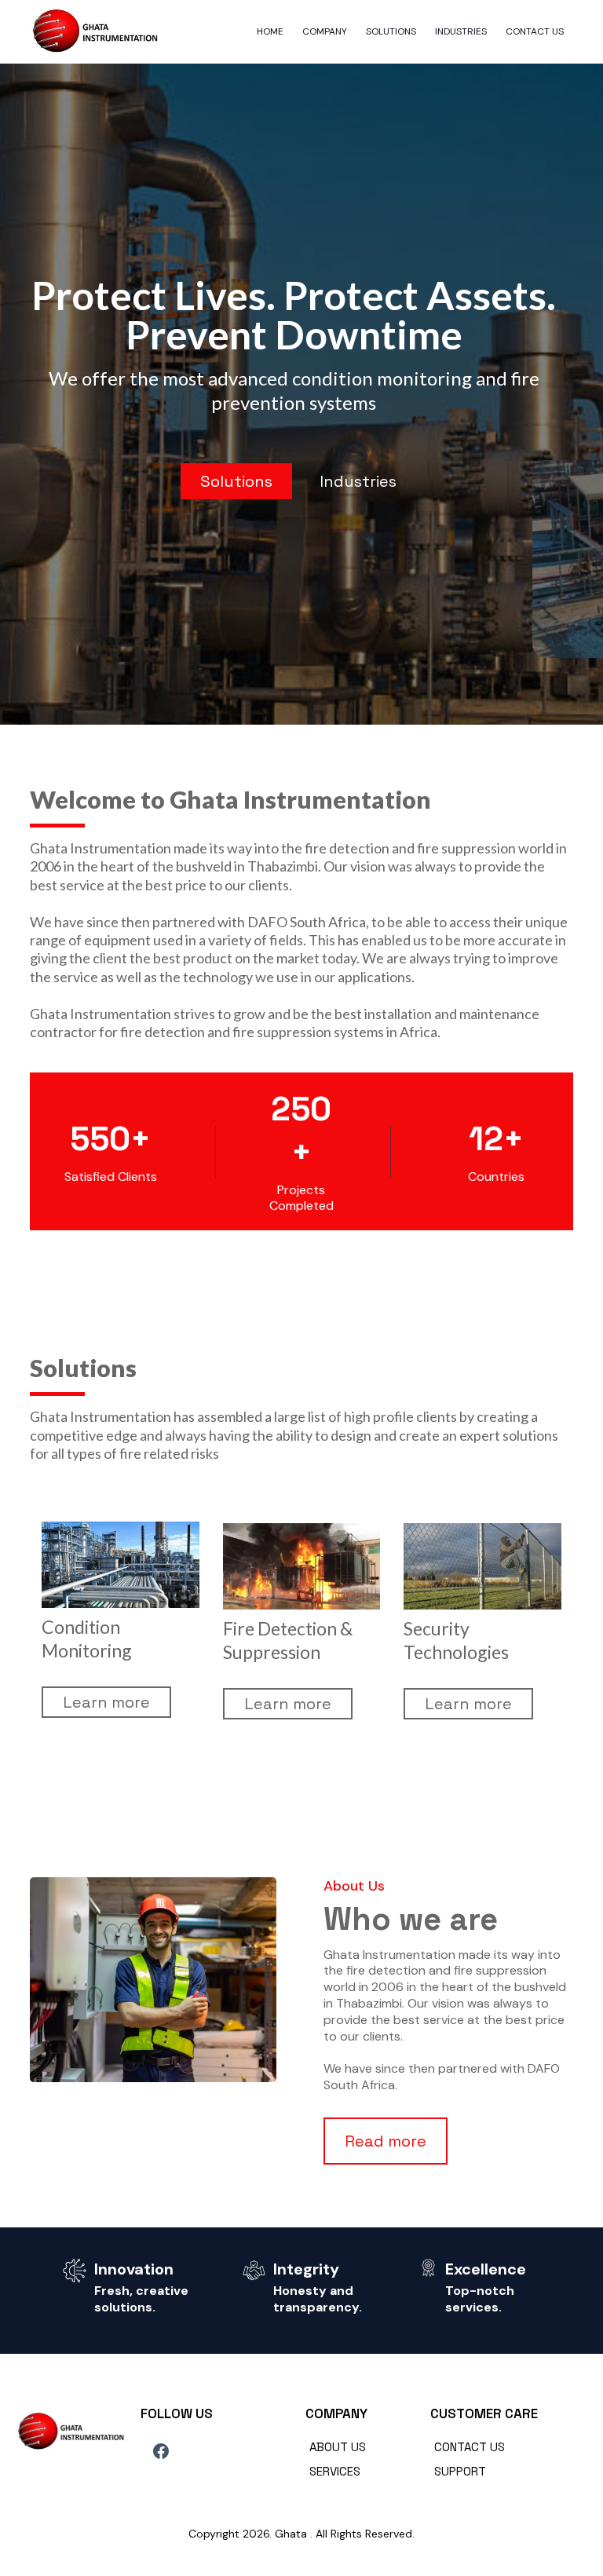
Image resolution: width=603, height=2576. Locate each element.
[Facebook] (161, 2451)
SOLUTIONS (391, 31)
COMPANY (325, 31)
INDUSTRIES (461, 31)
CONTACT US (535, 31)
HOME (270, 31)
